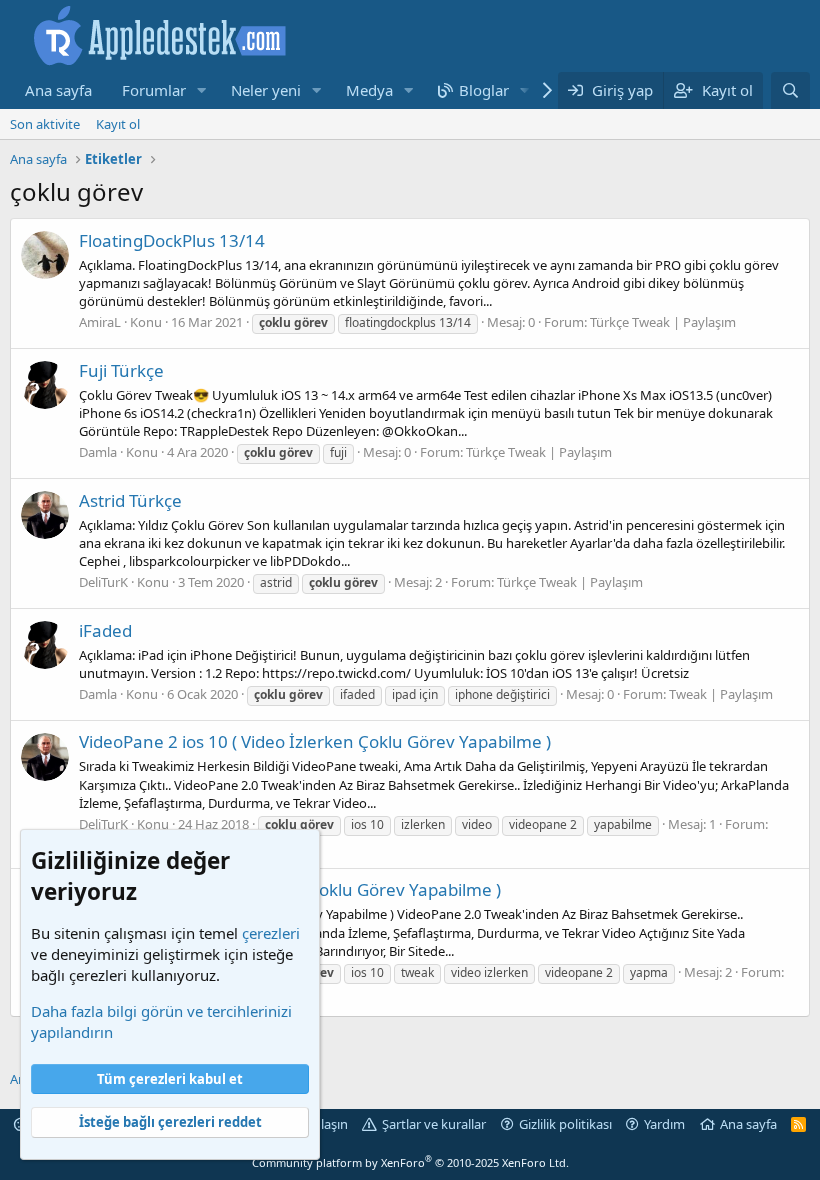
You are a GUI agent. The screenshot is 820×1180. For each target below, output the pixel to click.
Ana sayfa (58, 90)
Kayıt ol (118, 124)
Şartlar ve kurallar (434, 1124)
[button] (202, 90)
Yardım (664, 1124)
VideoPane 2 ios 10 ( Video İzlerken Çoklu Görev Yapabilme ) (315, 741)
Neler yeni (266, 90)
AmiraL (100, 322)
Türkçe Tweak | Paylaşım (663, 322)
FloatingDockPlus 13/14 (172, 240)
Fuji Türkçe (121, 370)
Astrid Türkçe (130, 500)
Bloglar (484, 90)
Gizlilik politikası (565, 1124)
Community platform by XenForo (410, 1162)
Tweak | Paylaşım (721, 694)
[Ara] (790, 90)
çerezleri (271, 933)
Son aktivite (45, 124)
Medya (369, 90)
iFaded (105, 630)
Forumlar (154, 90)
